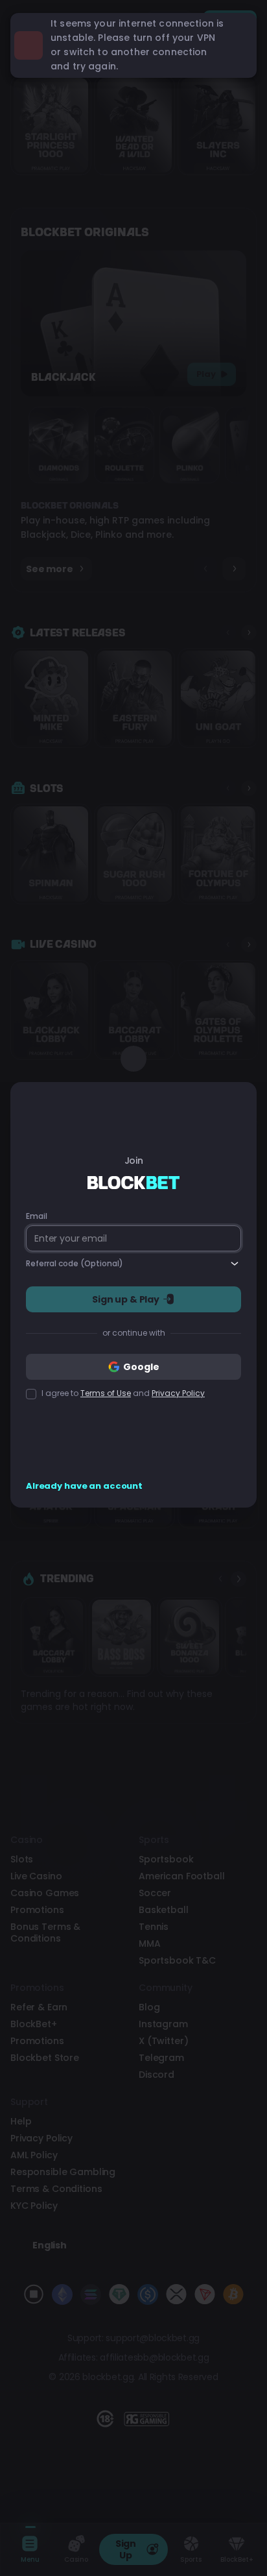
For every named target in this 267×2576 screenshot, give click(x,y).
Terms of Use (106, 1393)
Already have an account (84, 1486)
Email (36, 1216)
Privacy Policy (178, 1393)
